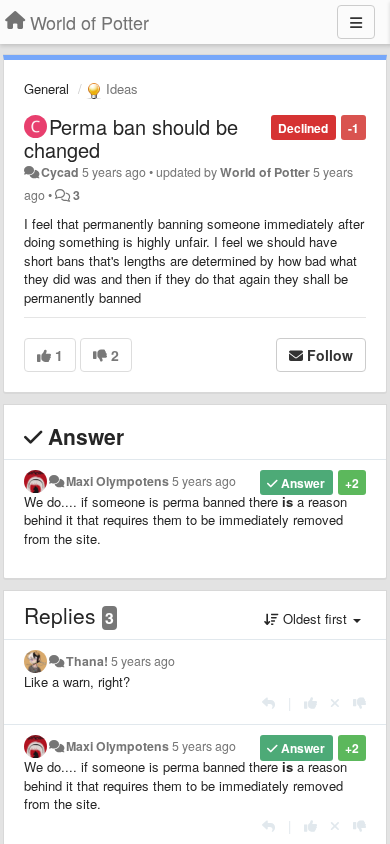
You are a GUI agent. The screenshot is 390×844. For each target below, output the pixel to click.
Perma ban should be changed (131, 138)
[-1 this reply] (359, 702)
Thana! (87, 661)
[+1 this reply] (310, 702)
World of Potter (265, 172)
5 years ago (204, 481)
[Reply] (268, 702)
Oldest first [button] (315, 618)
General (46, 88)
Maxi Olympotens (117, 481)
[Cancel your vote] (335, 702)
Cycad (60, 172)
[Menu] (356, 22)
